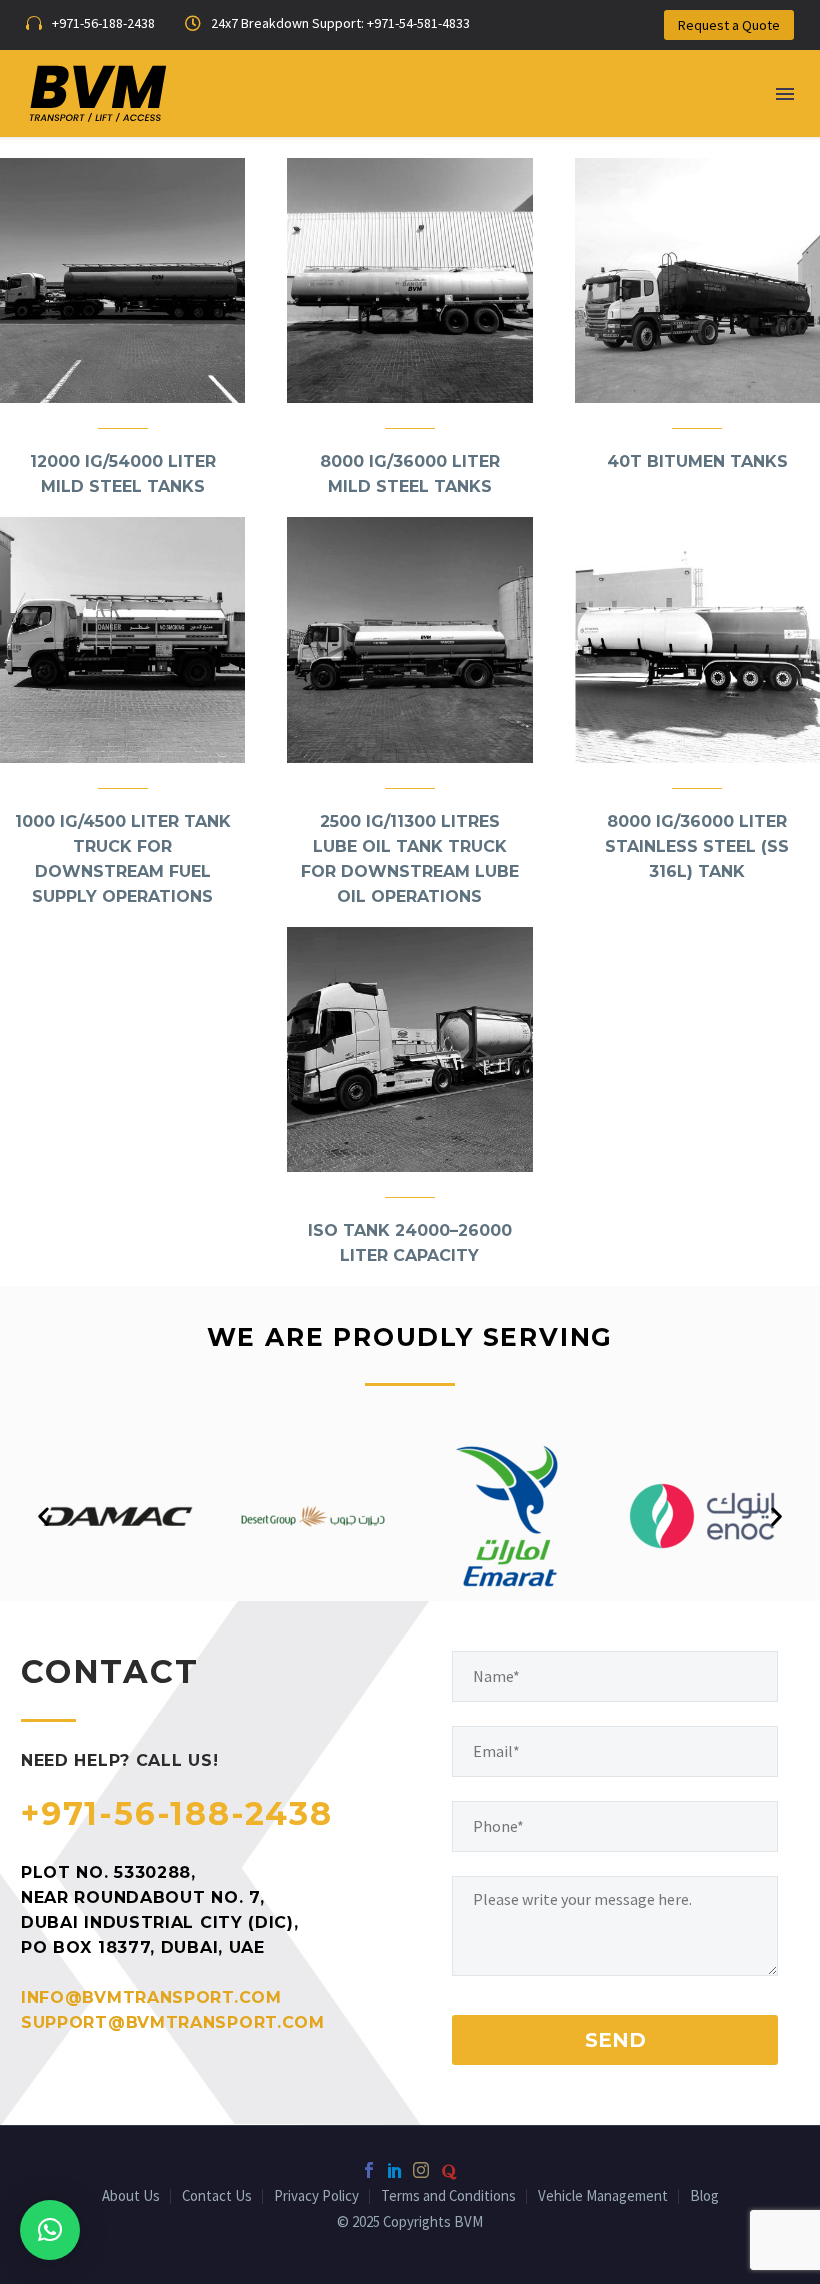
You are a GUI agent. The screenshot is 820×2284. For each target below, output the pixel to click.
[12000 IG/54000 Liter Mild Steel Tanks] (122, 280)
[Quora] (449, 2172)
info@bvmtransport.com (151, 1997)
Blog (704, 2196)
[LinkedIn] (395, 2170)
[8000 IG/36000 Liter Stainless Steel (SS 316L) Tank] (697, 639)
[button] (43, 1516)
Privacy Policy (316, 2196)
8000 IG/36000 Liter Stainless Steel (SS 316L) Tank (697, 846)
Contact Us (217, 2196)
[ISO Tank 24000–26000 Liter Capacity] (409, 1049)
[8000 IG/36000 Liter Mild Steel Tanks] (409, 280)
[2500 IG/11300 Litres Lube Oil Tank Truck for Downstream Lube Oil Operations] (409, 639)
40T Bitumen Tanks (697, 461)
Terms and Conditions (448, 2196)
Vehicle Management (603, 2196)
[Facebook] (369, 2170)
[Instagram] (421, 2170)
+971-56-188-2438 (177, 1813)
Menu (785, 94)
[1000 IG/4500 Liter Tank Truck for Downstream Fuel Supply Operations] (122, 639)
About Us (131, 2196)
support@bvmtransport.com (173, 2022)
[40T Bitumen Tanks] (697, 280)
